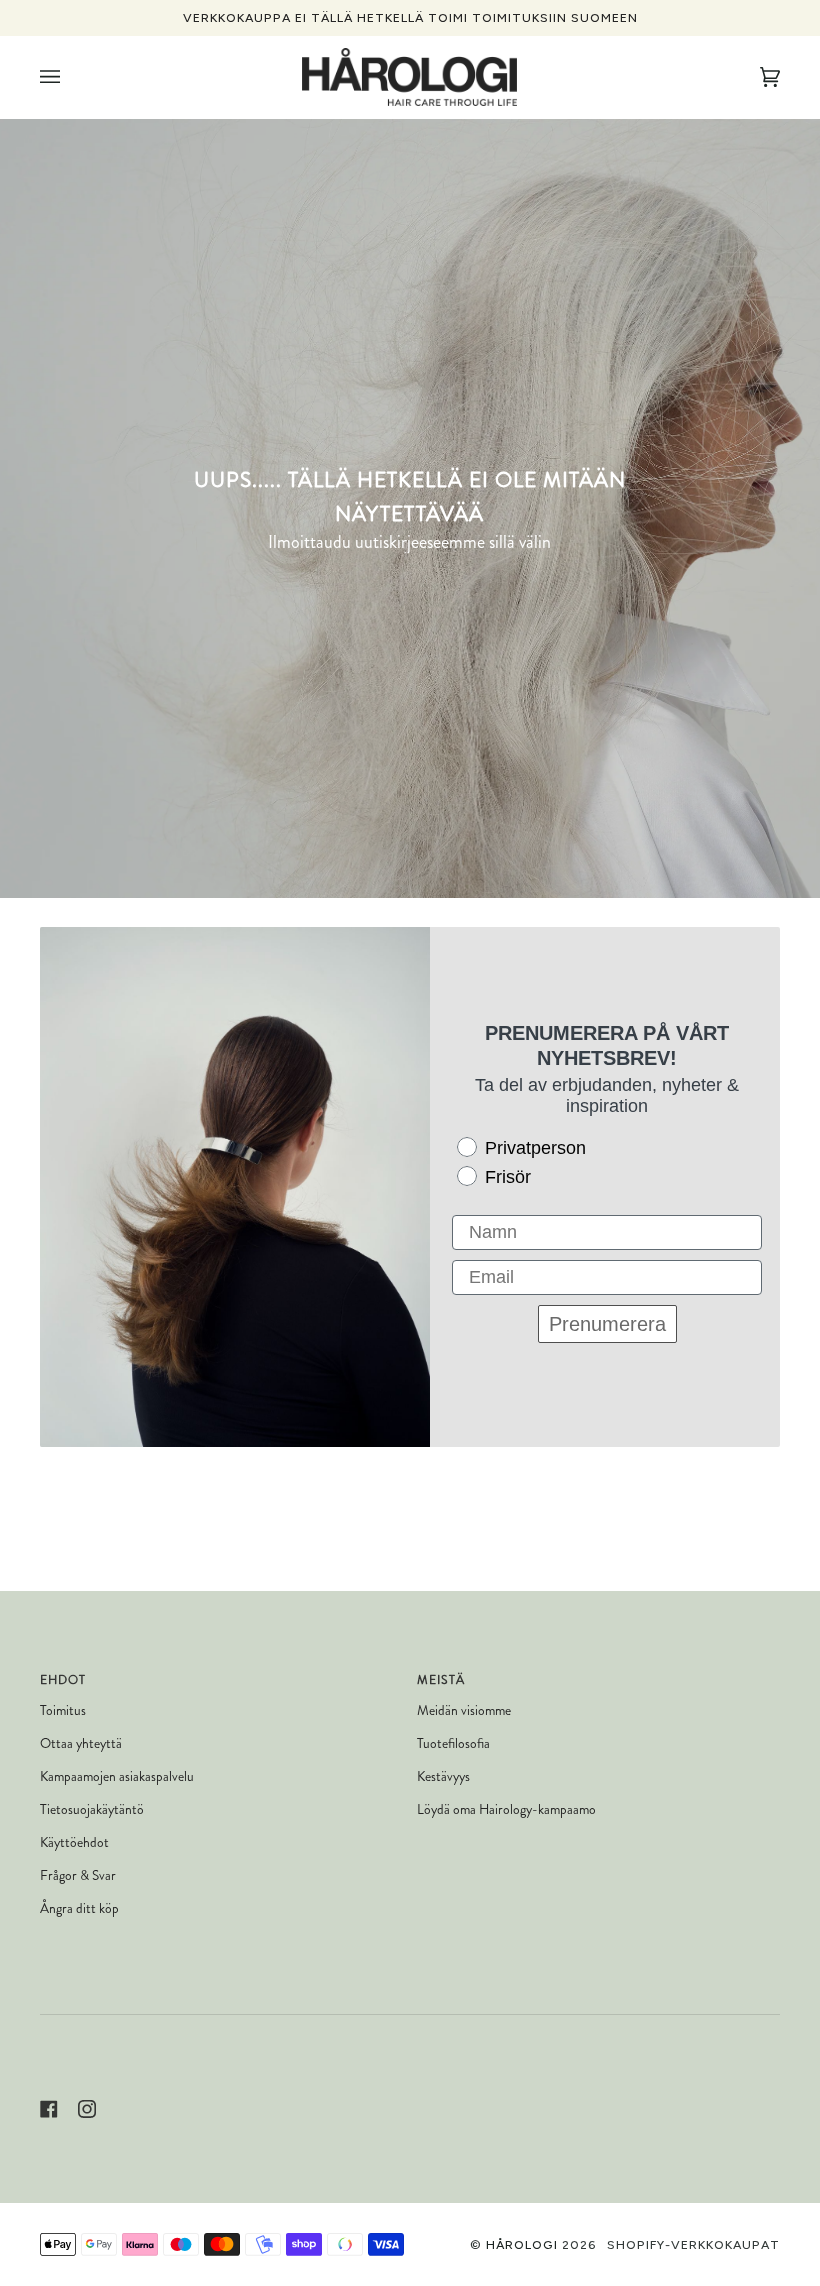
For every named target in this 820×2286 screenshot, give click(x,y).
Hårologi (522, 2244)
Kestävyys (443, 1776)
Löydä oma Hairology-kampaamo (506, 1809)
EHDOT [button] (63, 1680)
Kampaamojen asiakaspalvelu (117, 1776)
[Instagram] (87, 2109)
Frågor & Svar (78, 1875)
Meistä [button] (441, 1680)
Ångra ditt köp (79, 1908)
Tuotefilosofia (453, 1743)
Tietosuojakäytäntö (92, 1809)
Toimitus (63, 1710)
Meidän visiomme (464, 1710)
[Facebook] (49, 2109)
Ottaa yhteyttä (81, 1743)
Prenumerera (607, 1324)
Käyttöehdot (74, 1842)
